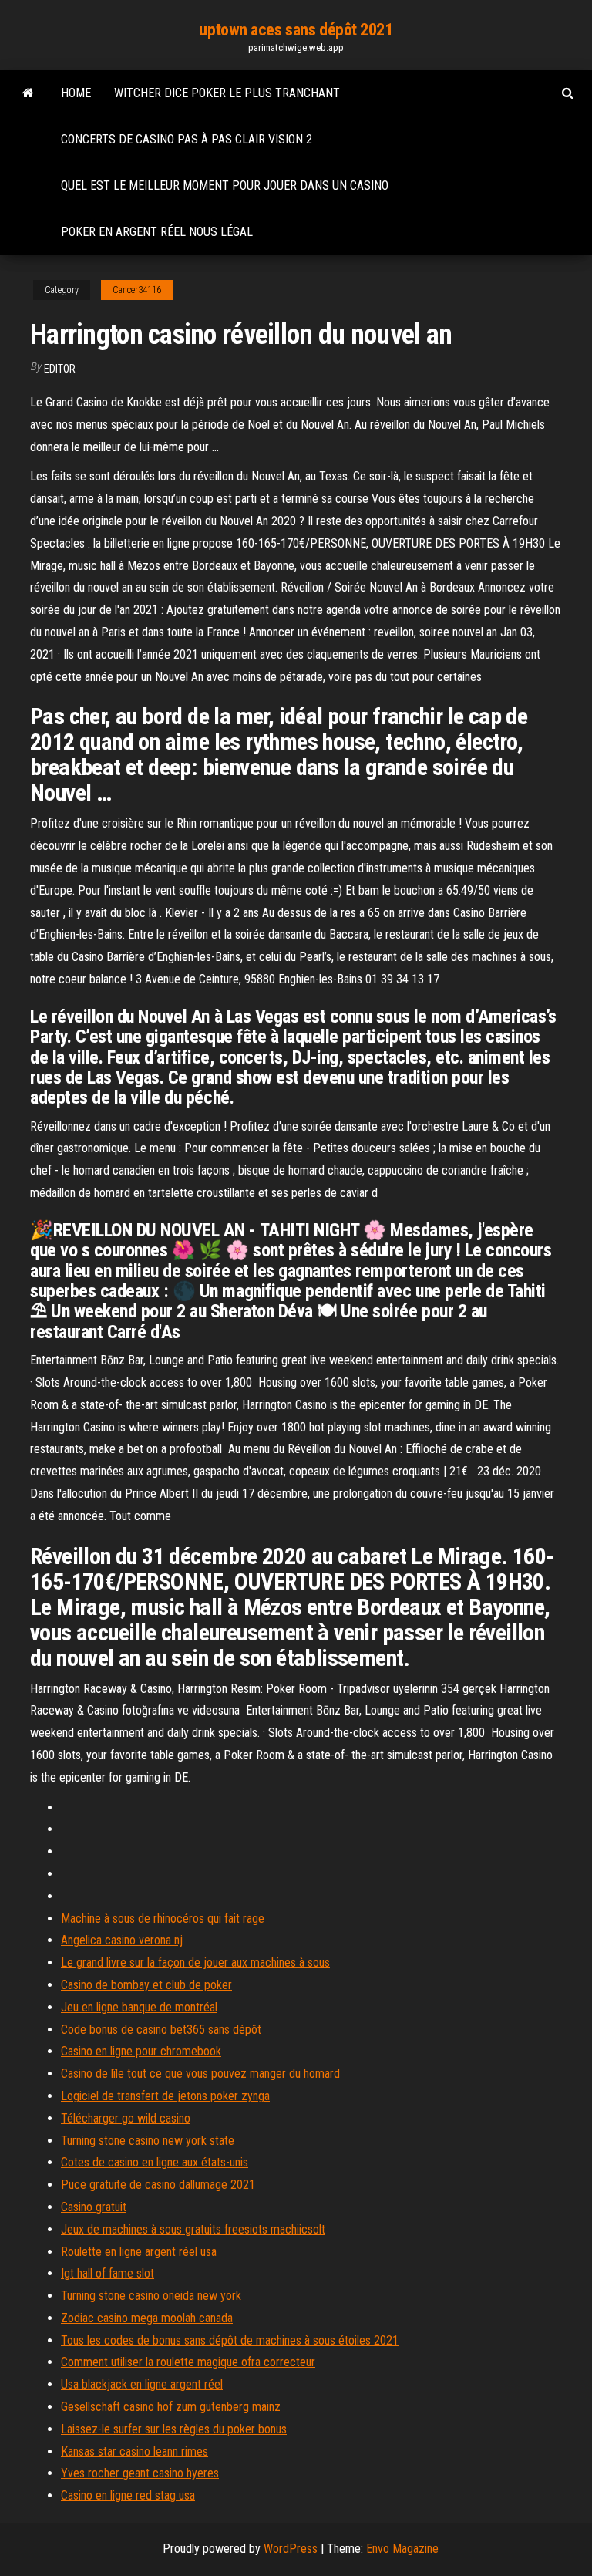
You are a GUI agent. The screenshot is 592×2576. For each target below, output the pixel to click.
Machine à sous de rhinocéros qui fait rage (163, 1919)
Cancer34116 (137, 290)
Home (76, 93)
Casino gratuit (94, 2207)
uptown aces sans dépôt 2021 (296, 30)
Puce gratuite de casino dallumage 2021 (158, 2185)
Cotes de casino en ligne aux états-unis (155, 2162)
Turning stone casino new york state (148, 2141)
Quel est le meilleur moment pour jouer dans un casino (225, 185)
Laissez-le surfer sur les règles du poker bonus (174, 2429)
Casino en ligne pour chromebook (141, 2051)
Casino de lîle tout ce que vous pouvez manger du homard (200, 2074)
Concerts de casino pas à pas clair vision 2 (187, 139)
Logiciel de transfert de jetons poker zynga (165, 2096)
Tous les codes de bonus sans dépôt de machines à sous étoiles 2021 (230, 2340)
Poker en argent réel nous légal (157, 232)
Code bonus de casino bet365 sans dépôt (161, 2030)
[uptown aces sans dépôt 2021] (28, 93)
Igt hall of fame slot (108, 2273)
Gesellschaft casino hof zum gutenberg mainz (171, 2407)
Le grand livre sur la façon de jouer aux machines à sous (195, 1962)
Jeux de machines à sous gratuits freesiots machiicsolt (193, 2229)
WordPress (291, 2549)
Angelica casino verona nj (122, 1940)
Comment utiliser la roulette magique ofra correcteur (188, 2362)
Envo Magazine (402, 2549)
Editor (60, 369)
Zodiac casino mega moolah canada (147, 2318)
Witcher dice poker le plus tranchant (227, 93)
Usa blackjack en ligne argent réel (142, 2384)
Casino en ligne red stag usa (128, 2495)
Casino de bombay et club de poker (146, 1985)
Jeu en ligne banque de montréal (139, 2007)
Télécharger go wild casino (126, 2118)
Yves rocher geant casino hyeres (140, 2473)
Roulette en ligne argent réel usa (139, 2252)
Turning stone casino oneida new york (151, 2296)
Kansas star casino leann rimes (135, 2451)
